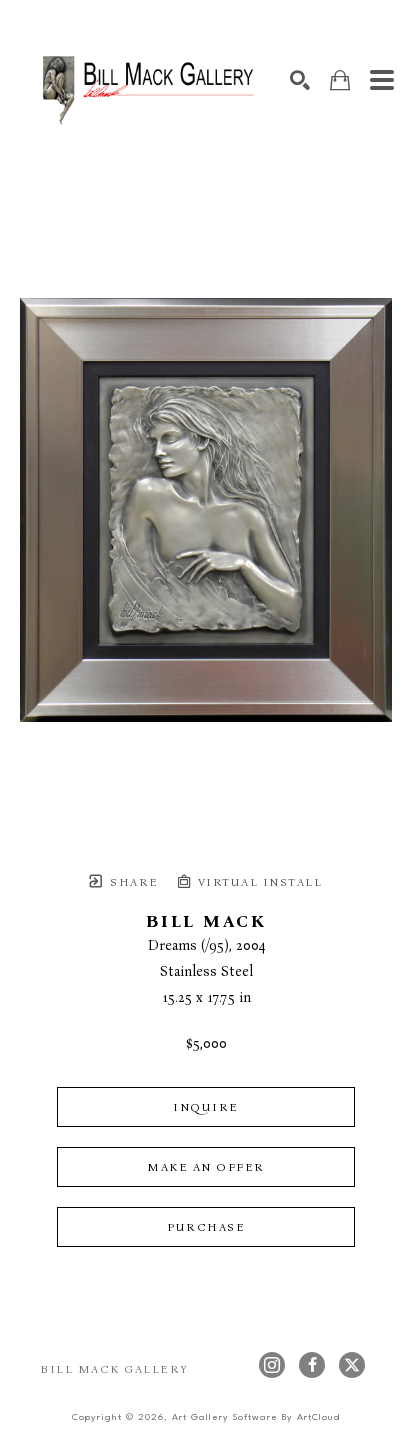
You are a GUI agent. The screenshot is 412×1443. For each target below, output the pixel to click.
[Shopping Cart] (340, 80)
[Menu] (382, 80)
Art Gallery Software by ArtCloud (256, 1417)
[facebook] (312, 1365)
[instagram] (272, 1365)
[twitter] (352, 1365)
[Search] (300, 80)
